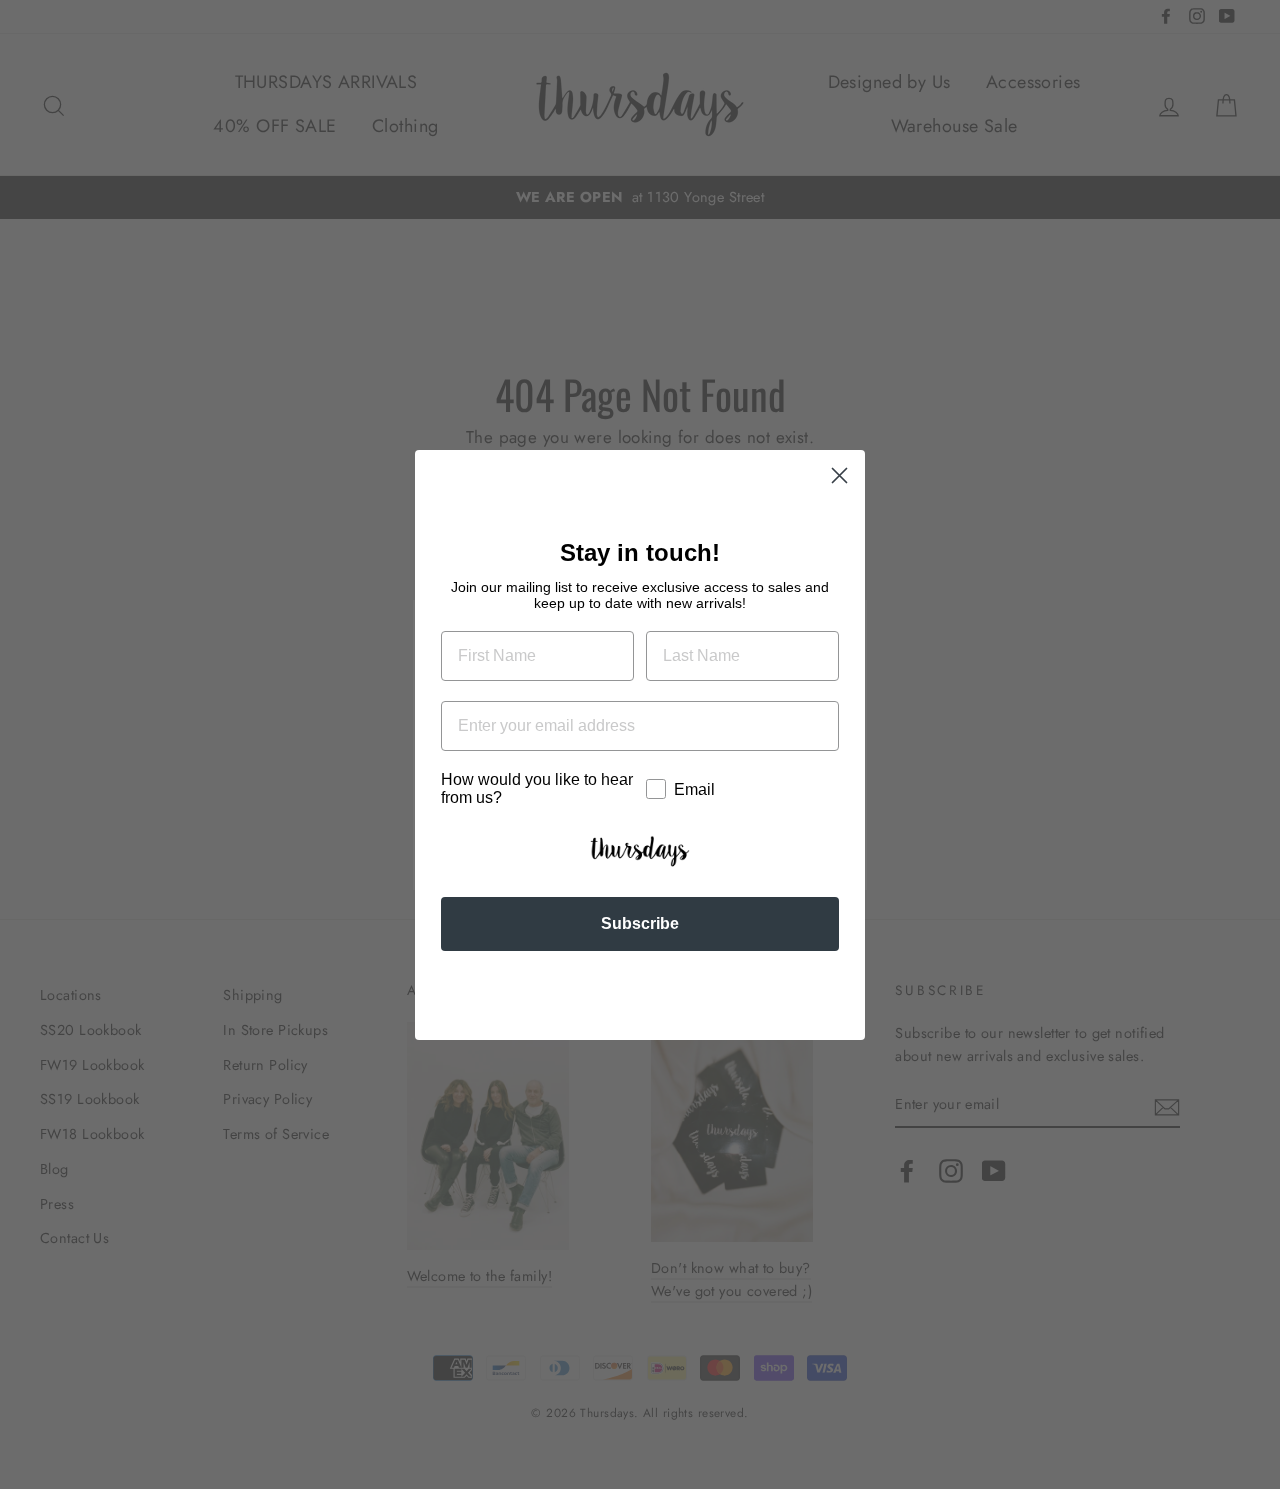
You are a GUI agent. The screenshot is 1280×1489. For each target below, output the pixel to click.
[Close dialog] (839, 475)
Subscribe (640, 923)
